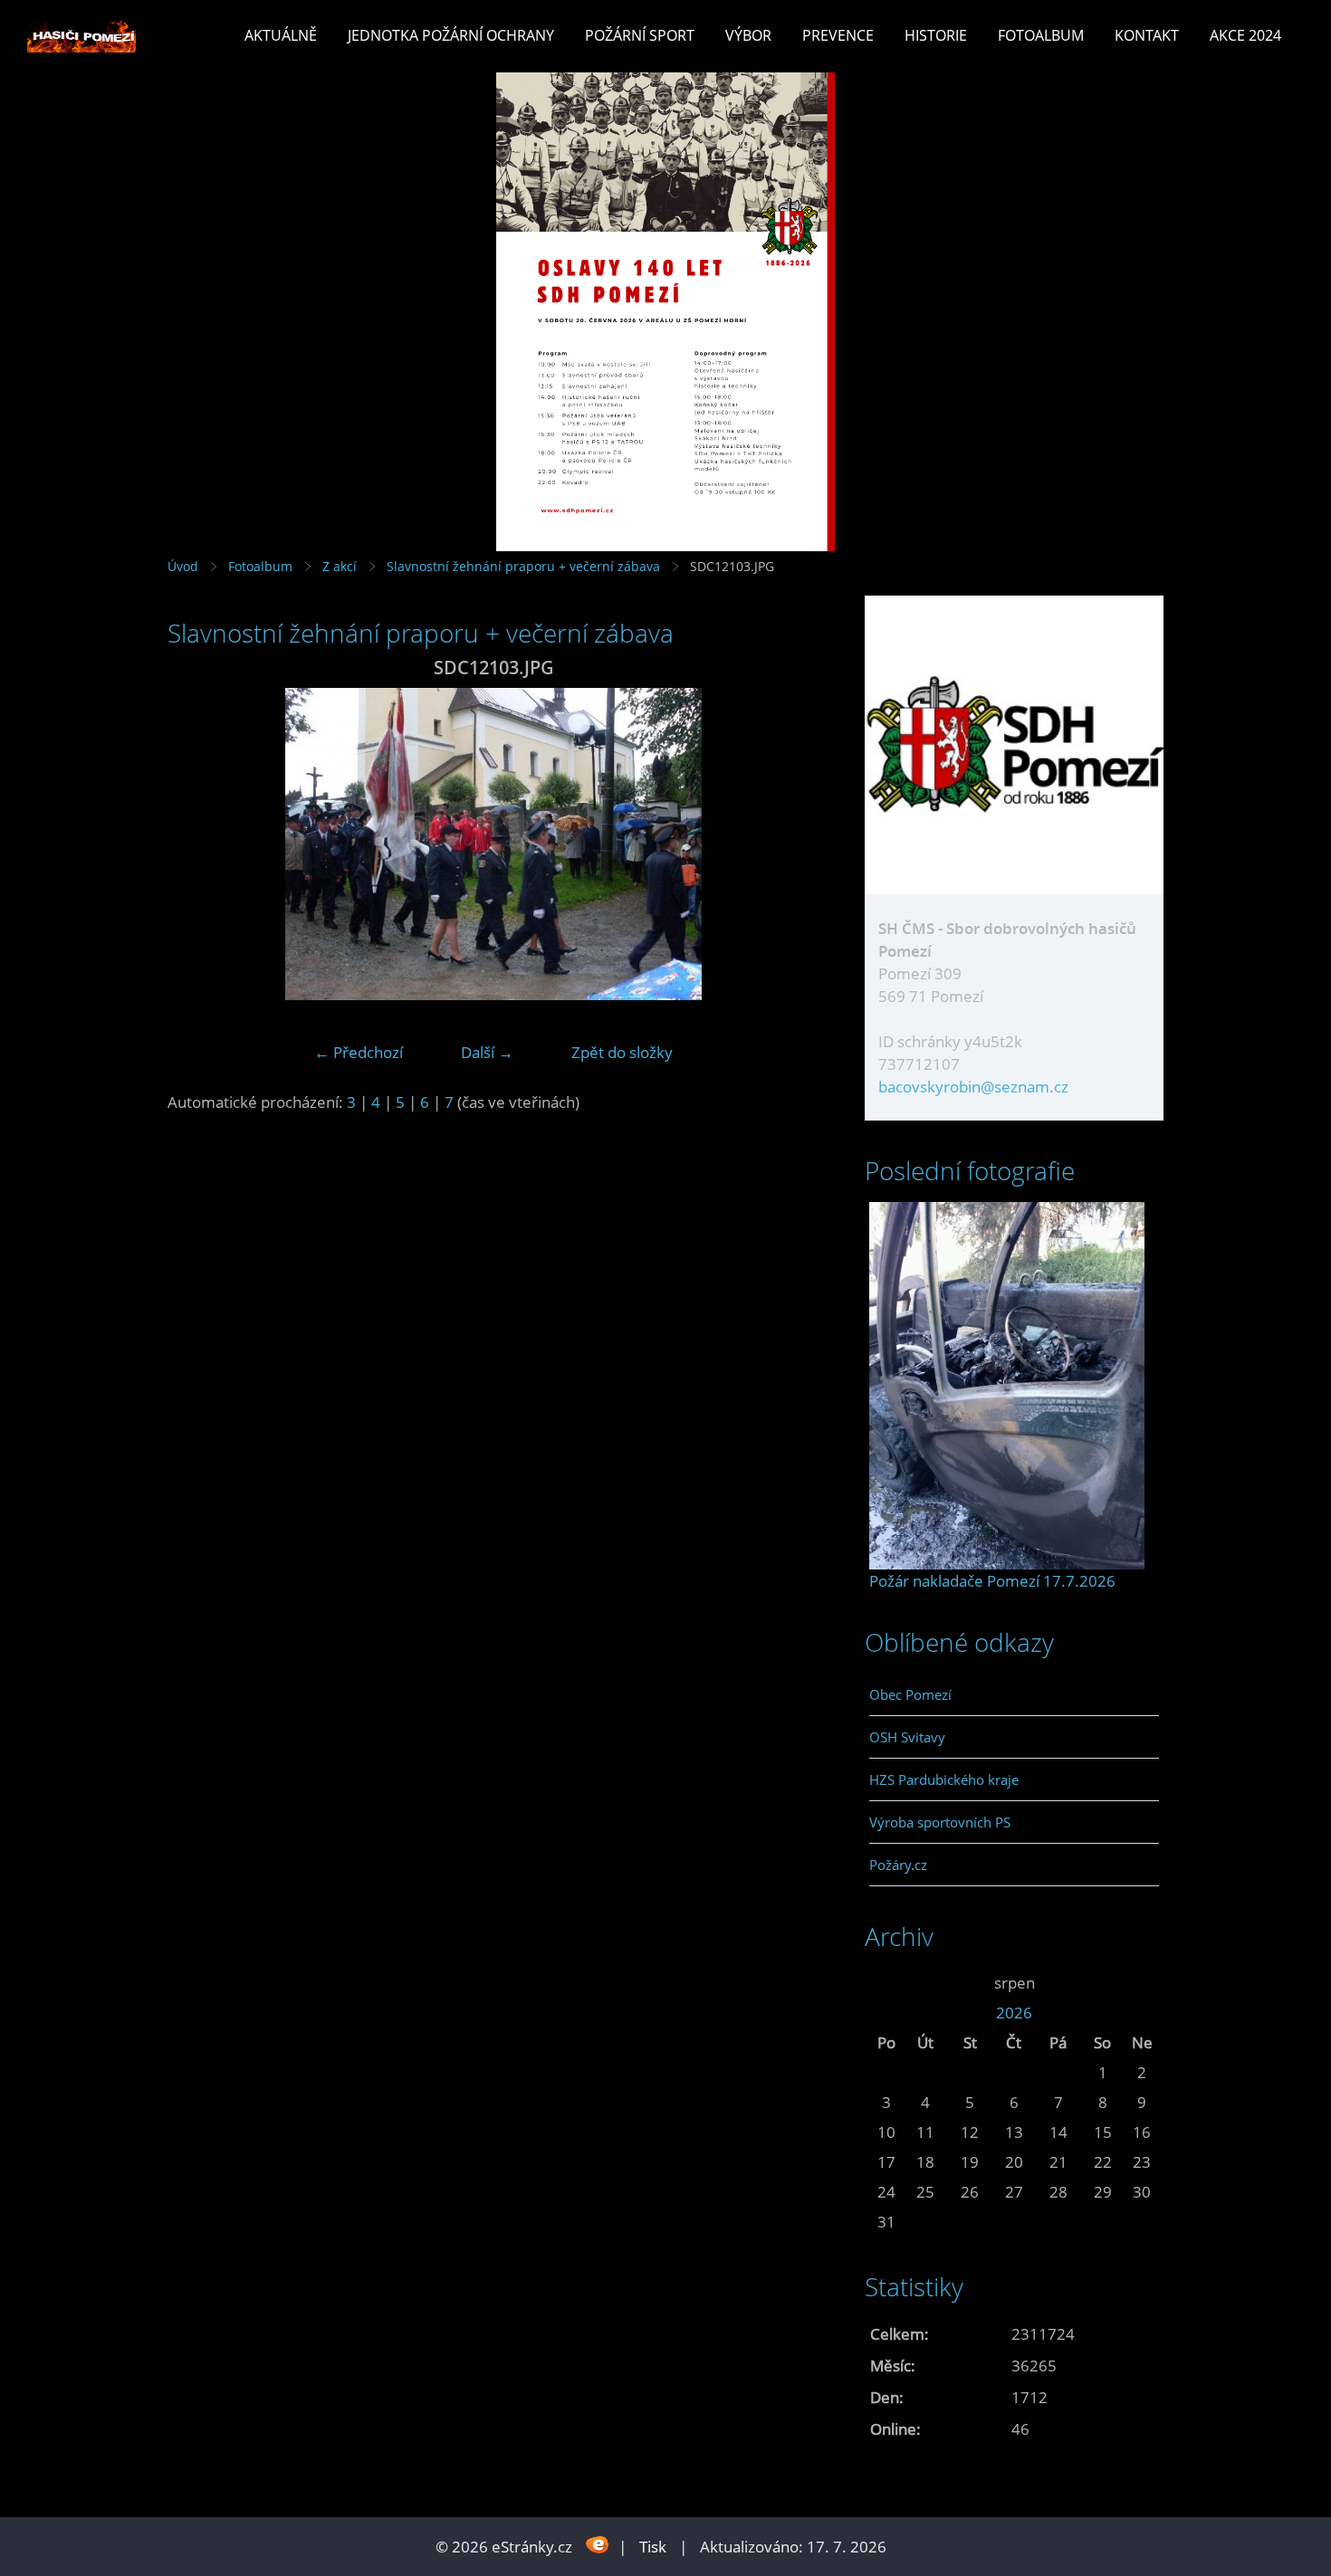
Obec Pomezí (910, 1694)
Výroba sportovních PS (940, 1822)
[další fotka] (790, 844)
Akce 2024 (1245, 35)
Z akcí (340, 566)
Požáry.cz (898, 1865)
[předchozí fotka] (197, 844)
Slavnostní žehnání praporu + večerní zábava (523, 566)
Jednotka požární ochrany (451, 35)
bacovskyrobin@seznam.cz (973, 1087)
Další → (487, 1052)
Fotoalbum (1041, 35)
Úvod (183, 566)
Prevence (838, 35)
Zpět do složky (622, 1052)
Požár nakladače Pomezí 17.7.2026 (992, 1581)
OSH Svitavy (907, 1737)
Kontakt (1147, 35)
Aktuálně (281, 35)
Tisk (653, 2547)
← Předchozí (359, 1052)
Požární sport (640, 35)
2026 (1014, 2013)
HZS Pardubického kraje (944, 1779)
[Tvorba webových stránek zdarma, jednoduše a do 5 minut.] (597, 2545)
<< (886, 1983)
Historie (936, 35)
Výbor (748, 35)
